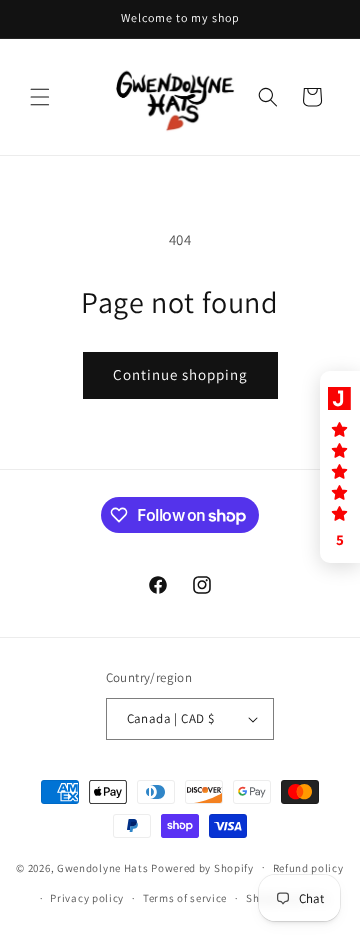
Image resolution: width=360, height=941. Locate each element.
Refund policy (308, 868)
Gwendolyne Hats (103, 867)
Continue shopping (180, 374)
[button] (40, 97)
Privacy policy (87, 898)
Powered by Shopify (202, 867)
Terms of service (185, 898)
